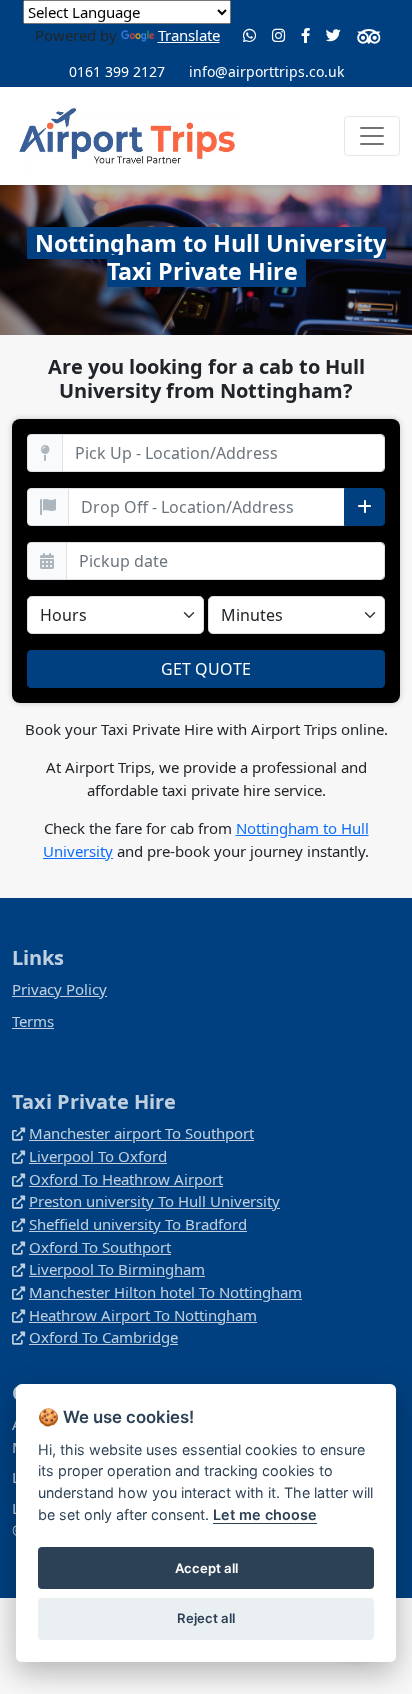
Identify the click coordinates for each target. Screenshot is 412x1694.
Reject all (206, 1618)
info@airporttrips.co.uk (266, 71)
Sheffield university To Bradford (138, 1224)
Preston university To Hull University (154, 1201)
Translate (189, 35)
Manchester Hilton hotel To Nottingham (165, 1292)
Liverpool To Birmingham (117, 1269)
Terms (33, 1021)
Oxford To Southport (100, 1247)
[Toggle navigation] (372, 136)
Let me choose (265, 1514)
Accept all (206, 1568)
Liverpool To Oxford (98, 1156)
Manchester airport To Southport (141, 1133)
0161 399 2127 (117, 71)
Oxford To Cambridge (103, 1337)
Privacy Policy (59, 989)
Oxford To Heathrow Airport (126, 1179)
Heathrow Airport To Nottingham (143, 1315)
